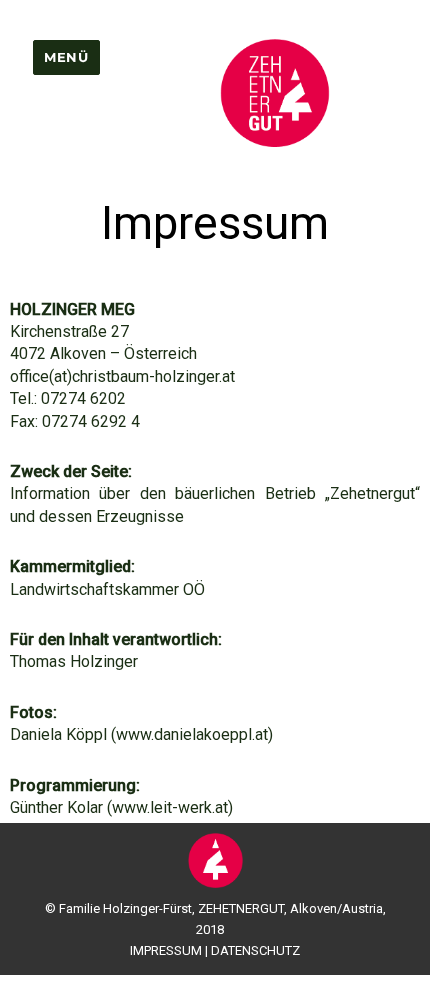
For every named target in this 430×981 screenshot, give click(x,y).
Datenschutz (255, 950)
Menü (66, 57)
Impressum (166, 950)
